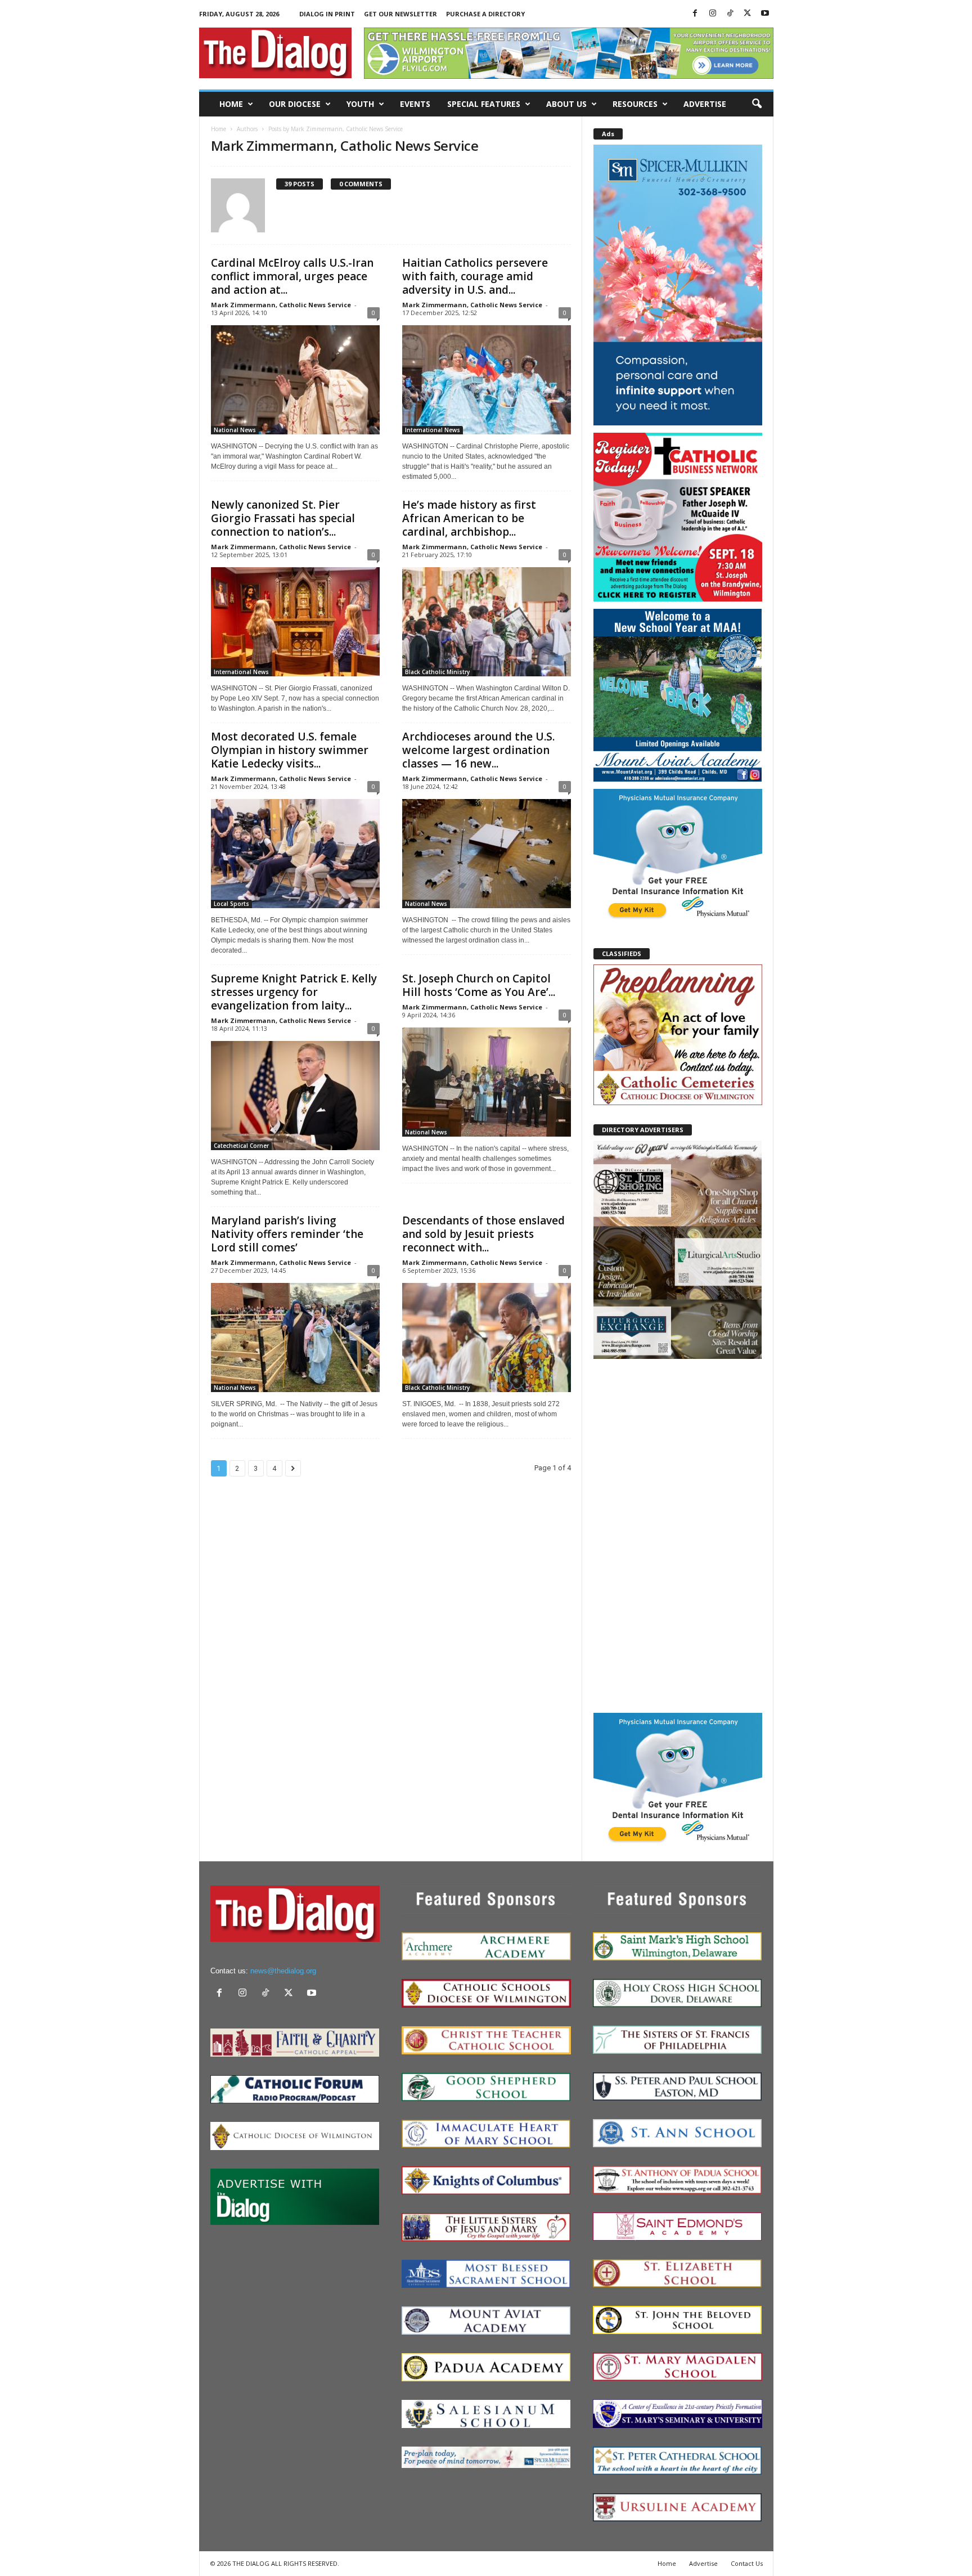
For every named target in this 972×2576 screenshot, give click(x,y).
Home (231, 104)
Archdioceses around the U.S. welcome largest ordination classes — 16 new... (478, 750)
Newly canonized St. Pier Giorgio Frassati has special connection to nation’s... (283, 518)
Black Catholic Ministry (437, 672)
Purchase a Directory (485, 14)
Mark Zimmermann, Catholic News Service (281, 305)
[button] (757, 104)
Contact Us (747, 2563)
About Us (566, 104)
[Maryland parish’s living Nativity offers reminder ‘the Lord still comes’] (295, 1338)
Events (415, 104)
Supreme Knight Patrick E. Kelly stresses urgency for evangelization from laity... (294, 992)
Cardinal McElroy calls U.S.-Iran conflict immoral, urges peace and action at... (292, 276)
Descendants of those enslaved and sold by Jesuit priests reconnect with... (483, 1234)
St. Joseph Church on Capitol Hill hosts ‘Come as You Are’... (479, 985)
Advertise (705, 104)
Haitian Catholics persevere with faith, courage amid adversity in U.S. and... (475, 276)
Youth (360, 104)
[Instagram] (713, 14)
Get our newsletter (400, 14)
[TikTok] (730, 14)
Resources (635, 104)
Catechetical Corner (241, 1146)
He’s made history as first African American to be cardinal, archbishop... (469, 518)
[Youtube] (765, 14)
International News (433, 430)
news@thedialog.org (283, 1971)
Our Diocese (295, 104)
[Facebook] (695, 14)
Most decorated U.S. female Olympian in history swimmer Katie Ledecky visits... (290, 750)
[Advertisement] (678, 1535)
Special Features (484, 104)
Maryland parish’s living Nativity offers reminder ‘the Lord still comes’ (287, 1234)
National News (235, 430)
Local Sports (231, 904)
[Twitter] (748, 14)
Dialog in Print (327, 14)
